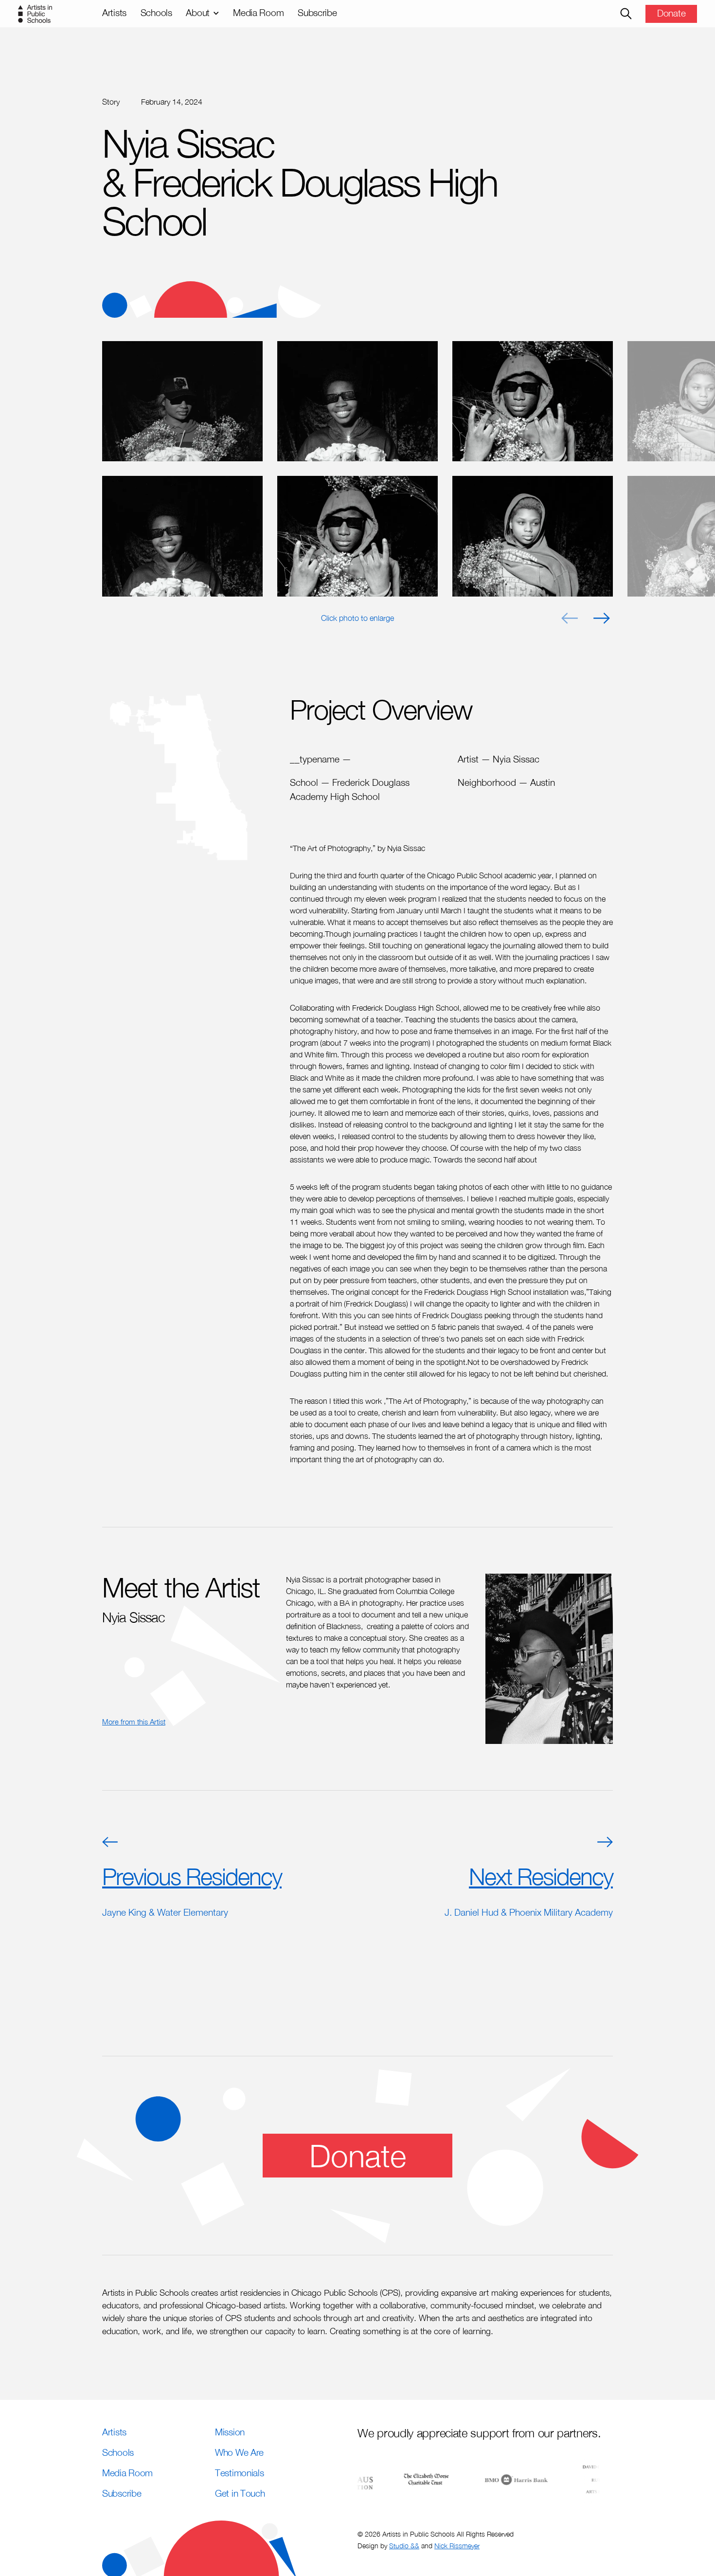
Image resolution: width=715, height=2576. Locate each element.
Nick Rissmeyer (457, 2546)
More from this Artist (134, 1722)
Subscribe (317, 12)
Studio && (404, 2546)
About (198, 12)
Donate (671, 13)
